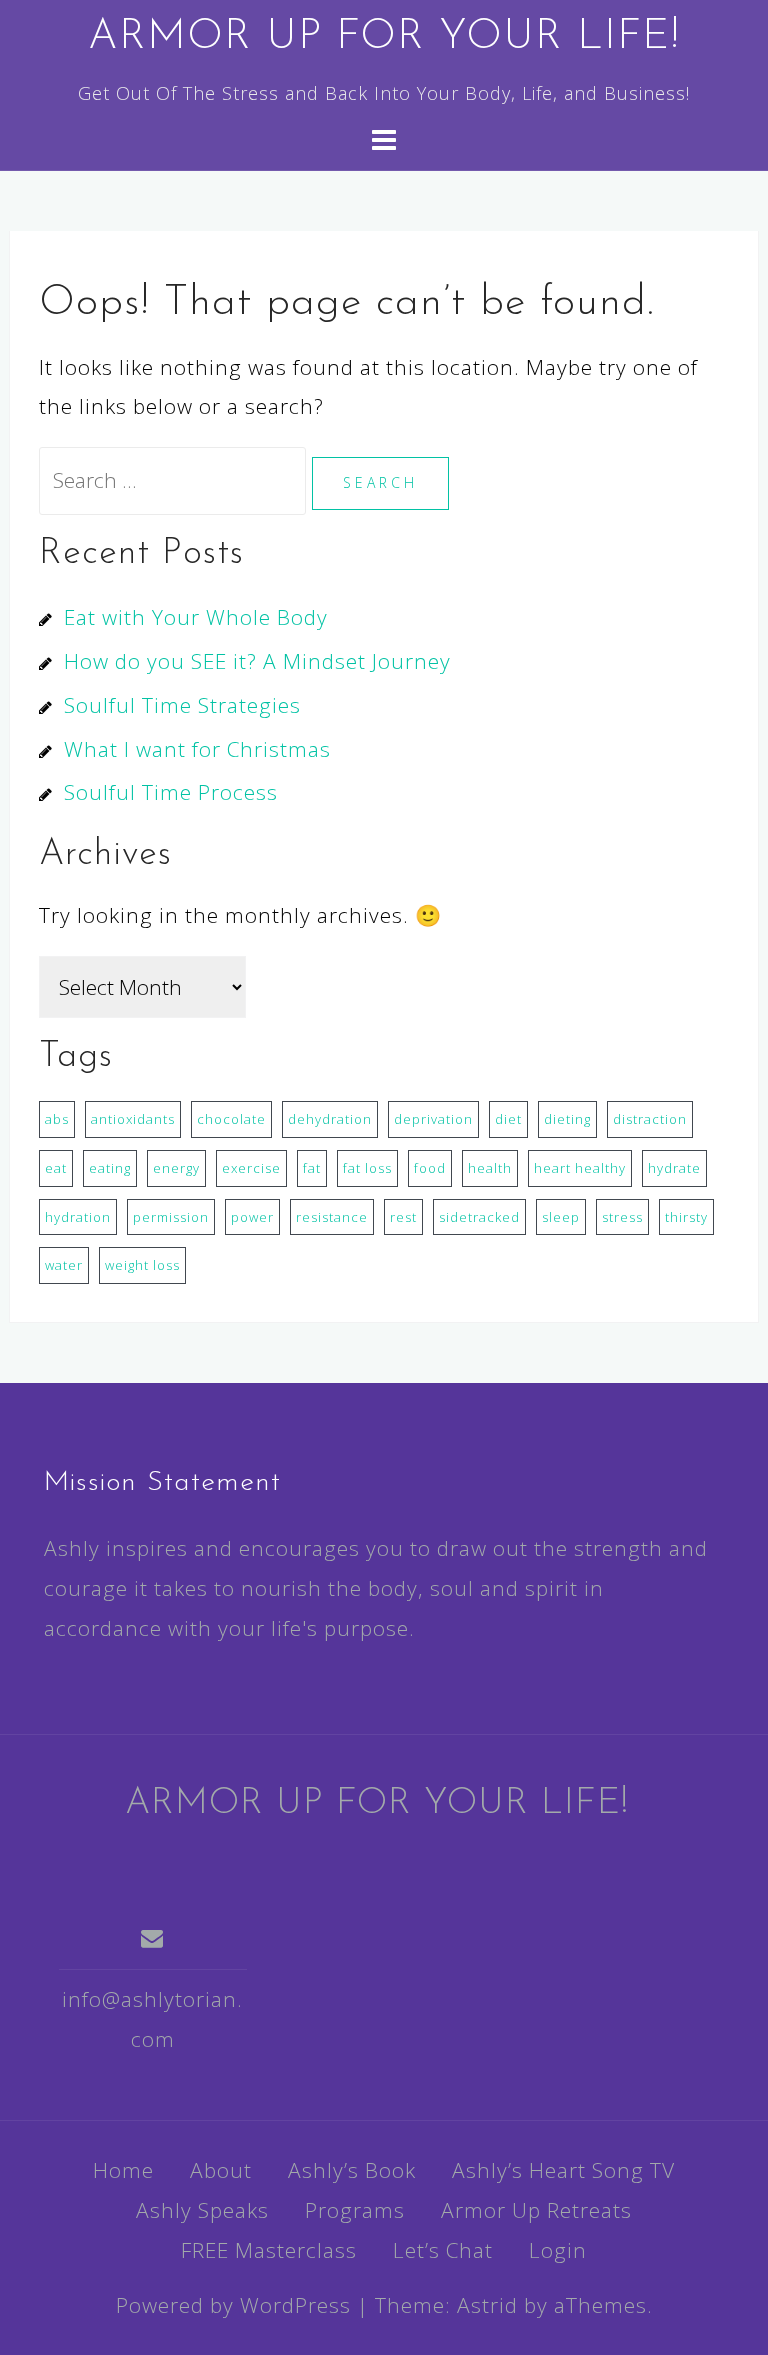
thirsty (686, 1217)
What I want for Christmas (197, 749)
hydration (78, 1217)
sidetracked (479, 1217)
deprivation (433, 1119)
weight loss (142, 1265)
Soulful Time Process (171, 792)
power (252, 1217)
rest (403, 1217)
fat (312, 1168)
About (221, 2170)
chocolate (231, 1119)
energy (176, 1168)
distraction (650, 1119)
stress (622, 1217)
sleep (561, 1217)
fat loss (367, 1168)
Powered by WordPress (233, 2305)
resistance (332, 1217)
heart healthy (580, 1168)
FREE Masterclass (269, 2250)
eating (110, 1168)
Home (123, 2170)
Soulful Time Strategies (182, 705)
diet (508, 1119)
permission (171, 1217)
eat (56, 1168)
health (490, 1168)
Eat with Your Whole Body (196, 617)
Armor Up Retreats (536, 2210)
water (64, 1265)
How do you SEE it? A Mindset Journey (257, 661)
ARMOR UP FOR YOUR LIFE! (384, 37)
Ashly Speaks (202, 2210)
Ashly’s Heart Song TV (563, 2170)
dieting (567, 1119)
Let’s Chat (443, 2250)
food (430, 1168)
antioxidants (133, 1119)
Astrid (487, 2305)
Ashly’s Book (352, 2170)
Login (558, 2250)
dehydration (330, 1119)
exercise (251, 1168)
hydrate (674, 1168)
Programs (355, 2210)
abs (57, 1119)
